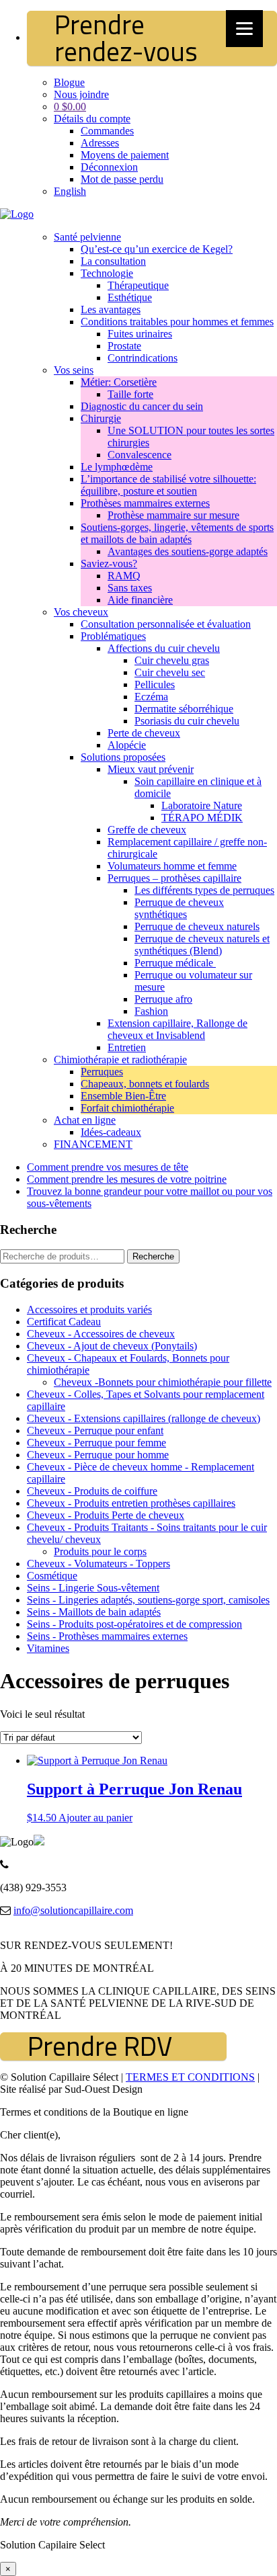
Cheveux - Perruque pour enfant (95, 1430)
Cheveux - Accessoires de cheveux (101, 1334)
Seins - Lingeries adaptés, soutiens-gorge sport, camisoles (148, 1600)
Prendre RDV (100, 2046)
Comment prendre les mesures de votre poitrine (127, 1179)
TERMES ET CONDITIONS (190, 2077)
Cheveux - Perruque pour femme (96, 1443)
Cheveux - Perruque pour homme (98, 1455)
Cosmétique (52, 1576)
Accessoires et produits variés (89, 1310)
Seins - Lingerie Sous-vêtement (93, 1588)
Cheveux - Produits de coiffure (92, 1491)
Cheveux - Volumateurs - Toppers (98, 1564)
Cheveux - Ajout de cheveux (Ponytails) (112, 1346)
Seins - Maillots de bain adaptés (94, 1612)
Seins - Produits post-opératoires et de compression (134, 1624)
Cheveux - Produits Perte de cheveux (106, 1515)
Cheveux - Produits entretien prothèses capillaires (131, 1503)
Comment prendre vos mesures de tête (108, 1167)
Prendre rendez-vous (126, 38)
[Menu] (244, 29)
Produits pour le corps (100, 1551)
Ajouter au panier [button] (95, 1818)
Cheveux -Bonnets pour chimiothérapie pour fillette (163, 1382)
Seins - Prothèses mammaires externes (107, 1636)
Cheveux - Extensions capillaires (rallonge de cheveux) (144, 1418)
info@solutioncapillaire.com (73, 1910)
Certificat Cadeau (64, 1322)
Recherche (153, 1256)
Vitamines (48, 1648)
